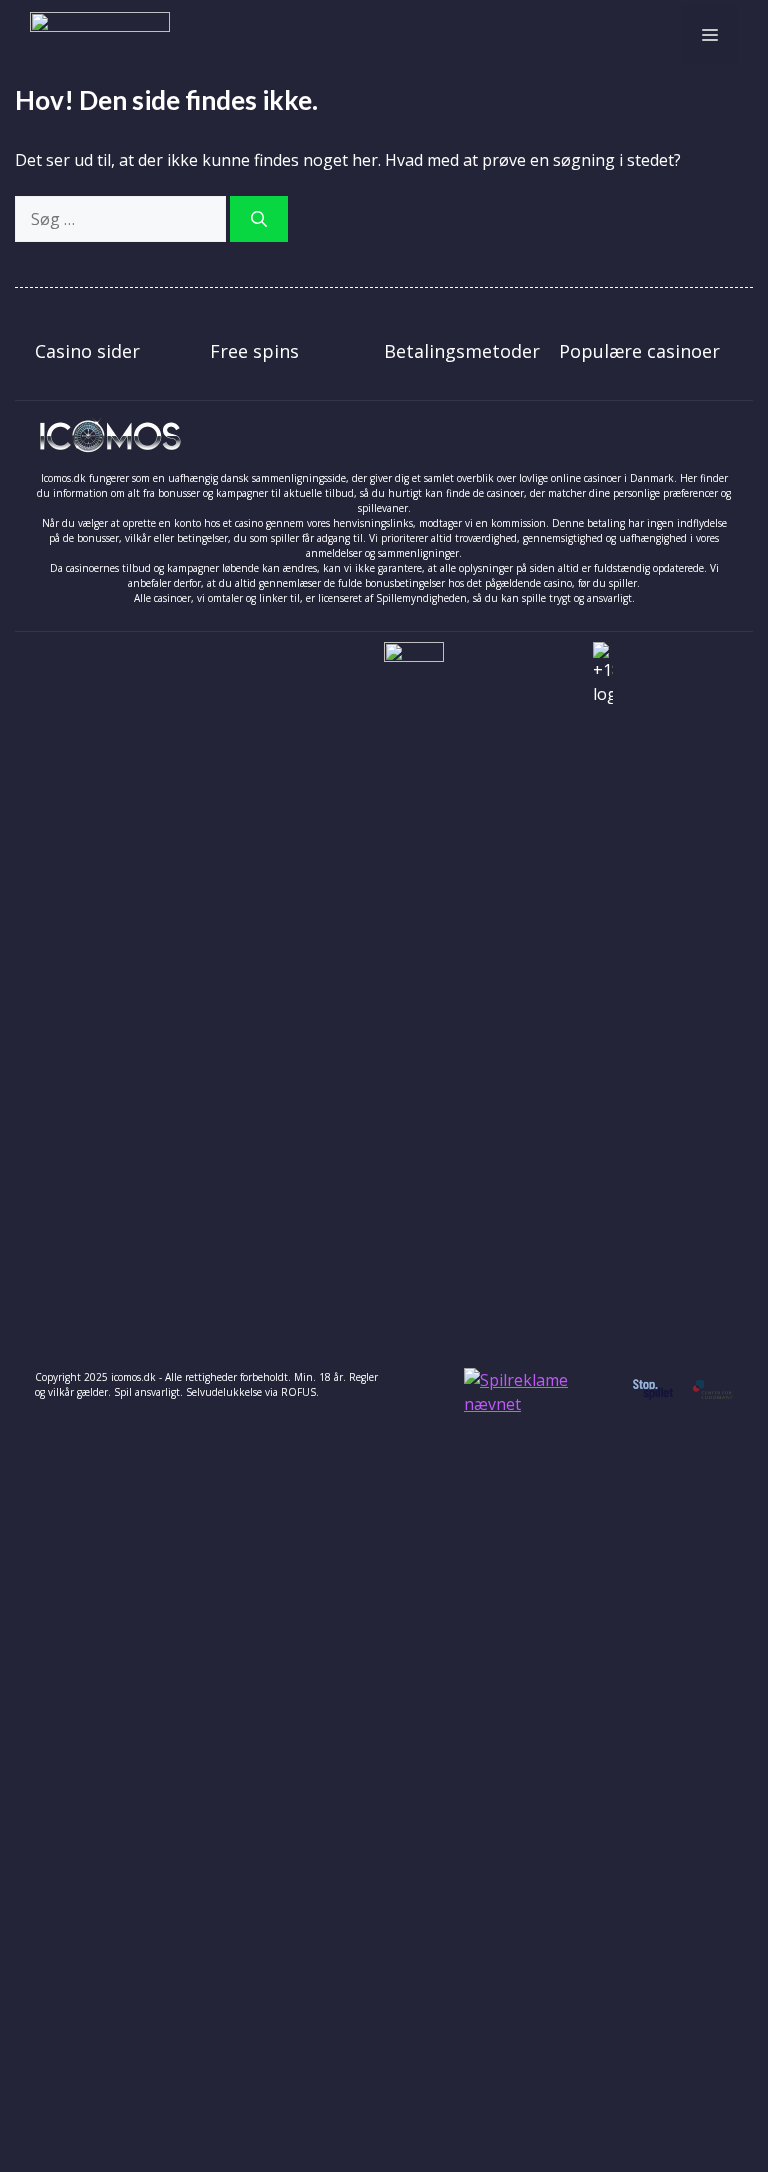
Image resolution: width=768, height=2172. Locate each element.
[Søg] (259, 219)
